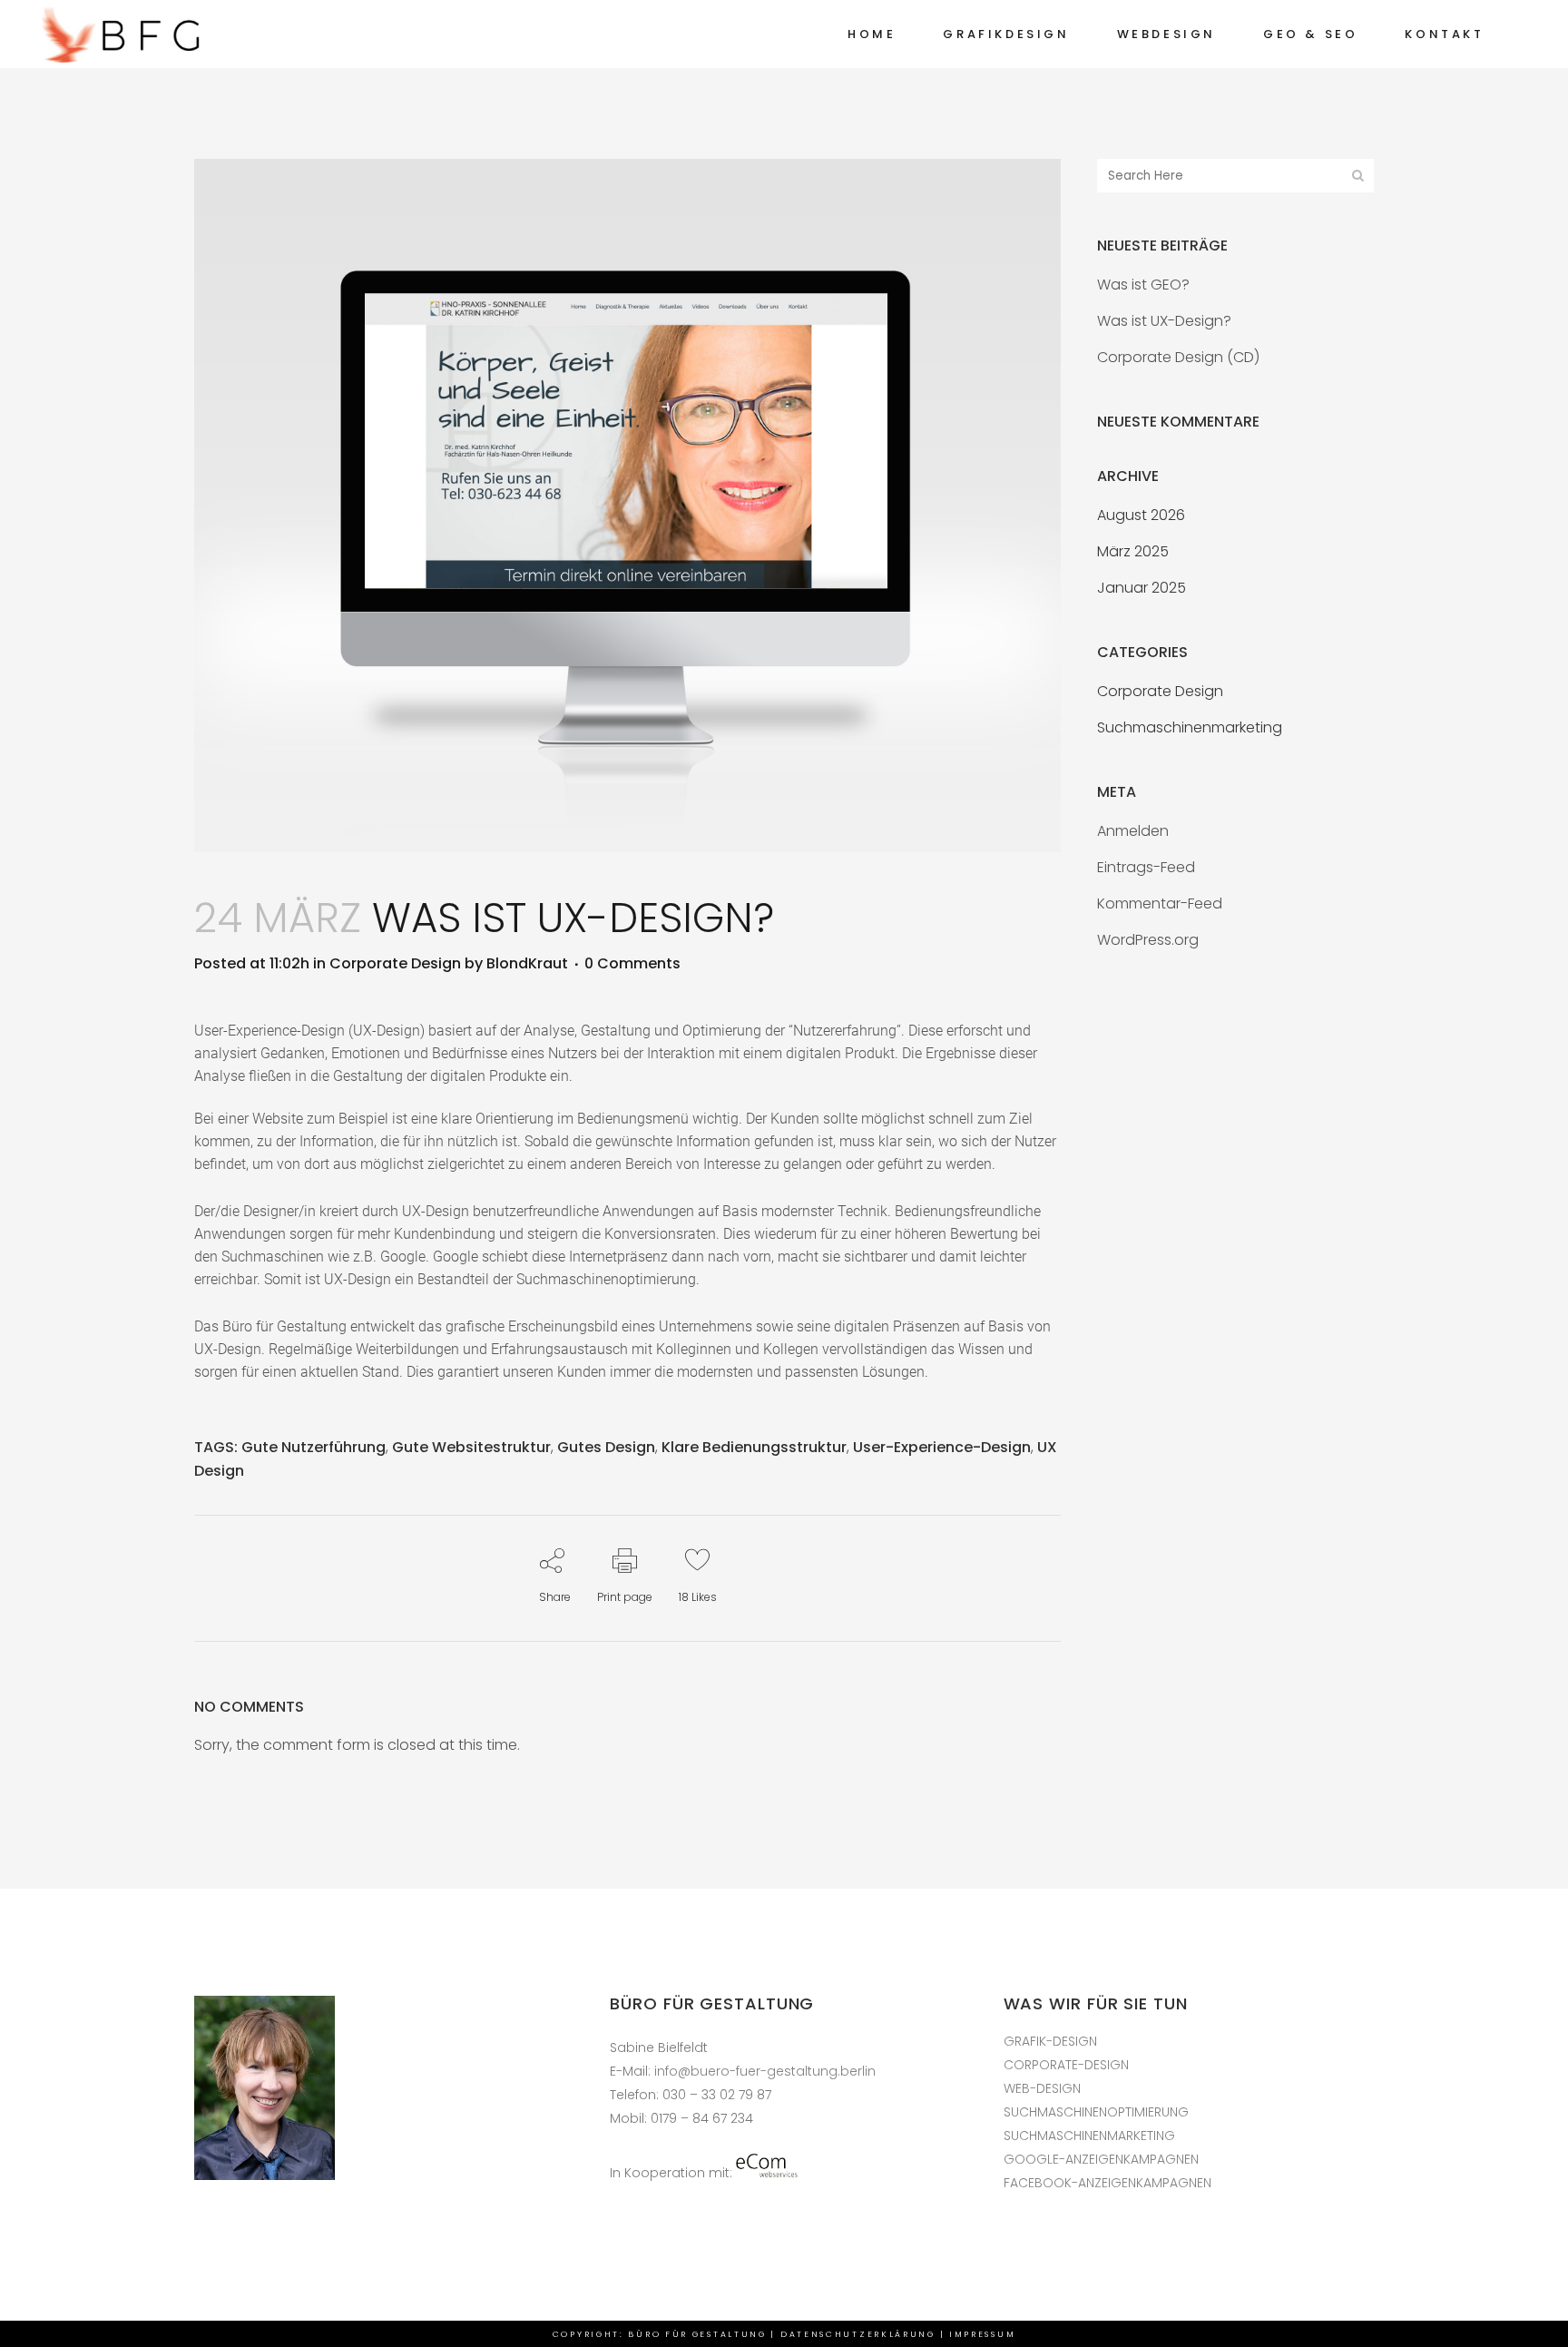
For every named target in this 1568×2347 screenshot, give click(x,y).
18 (698, 1597)
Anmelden (1133, 831)
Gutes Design (606, 1447)
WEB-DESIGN (1042, 2088)
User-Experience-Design (942, 1447)
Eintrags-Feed (1146, 867)
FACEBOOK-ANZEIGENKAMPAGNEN (1107, 2183)
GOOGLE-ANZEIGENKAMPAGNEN (1101, 2159)
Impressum (982, 2334)
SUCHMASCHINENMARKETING (1089, 2136)
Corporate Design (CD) (1178, 357)
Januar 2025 (1142, 588)
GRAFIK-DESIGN (1050, 2041)
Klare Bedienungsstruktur (754, 1447)
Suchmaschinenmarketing (1190, 727)
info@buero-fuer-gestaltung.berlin (765, 2071)
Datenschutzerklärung (858, 2334)
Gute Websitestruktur (471, 1447)
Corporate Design (395, 963)
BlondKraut (527, 963)
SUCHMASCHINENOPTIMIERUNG (1096, 2112)
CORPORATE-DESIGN (1066, 2065)
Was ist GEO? (1143, 285)
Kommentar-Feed (1160, 903)
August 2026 (1141, 515)
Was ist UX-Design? (1164, 321)
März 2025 (1133, 551)
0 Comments (632, 963)
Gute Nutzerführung (314, 1447)
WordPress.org (1148, 940)
